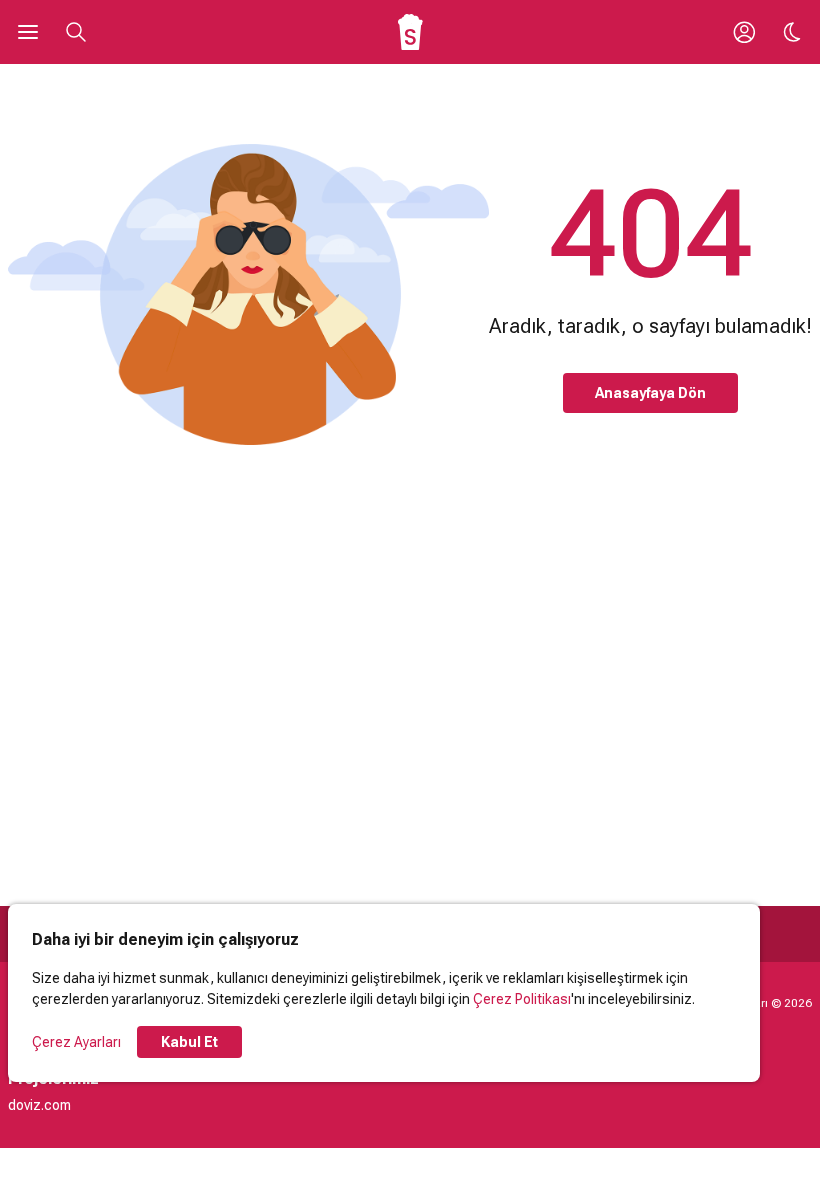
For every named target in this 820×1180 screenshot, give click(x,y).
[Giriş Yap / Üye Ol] (744, 32)
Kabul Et (189, 1042)
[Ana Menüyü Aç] (28, 32)
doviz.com (39, 1105)
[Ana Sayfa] (410, 32)
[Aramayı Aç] (76, 32)
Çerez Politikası (522, 999)
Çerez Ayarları (76, 1042)
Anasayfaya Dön (650, 393)
